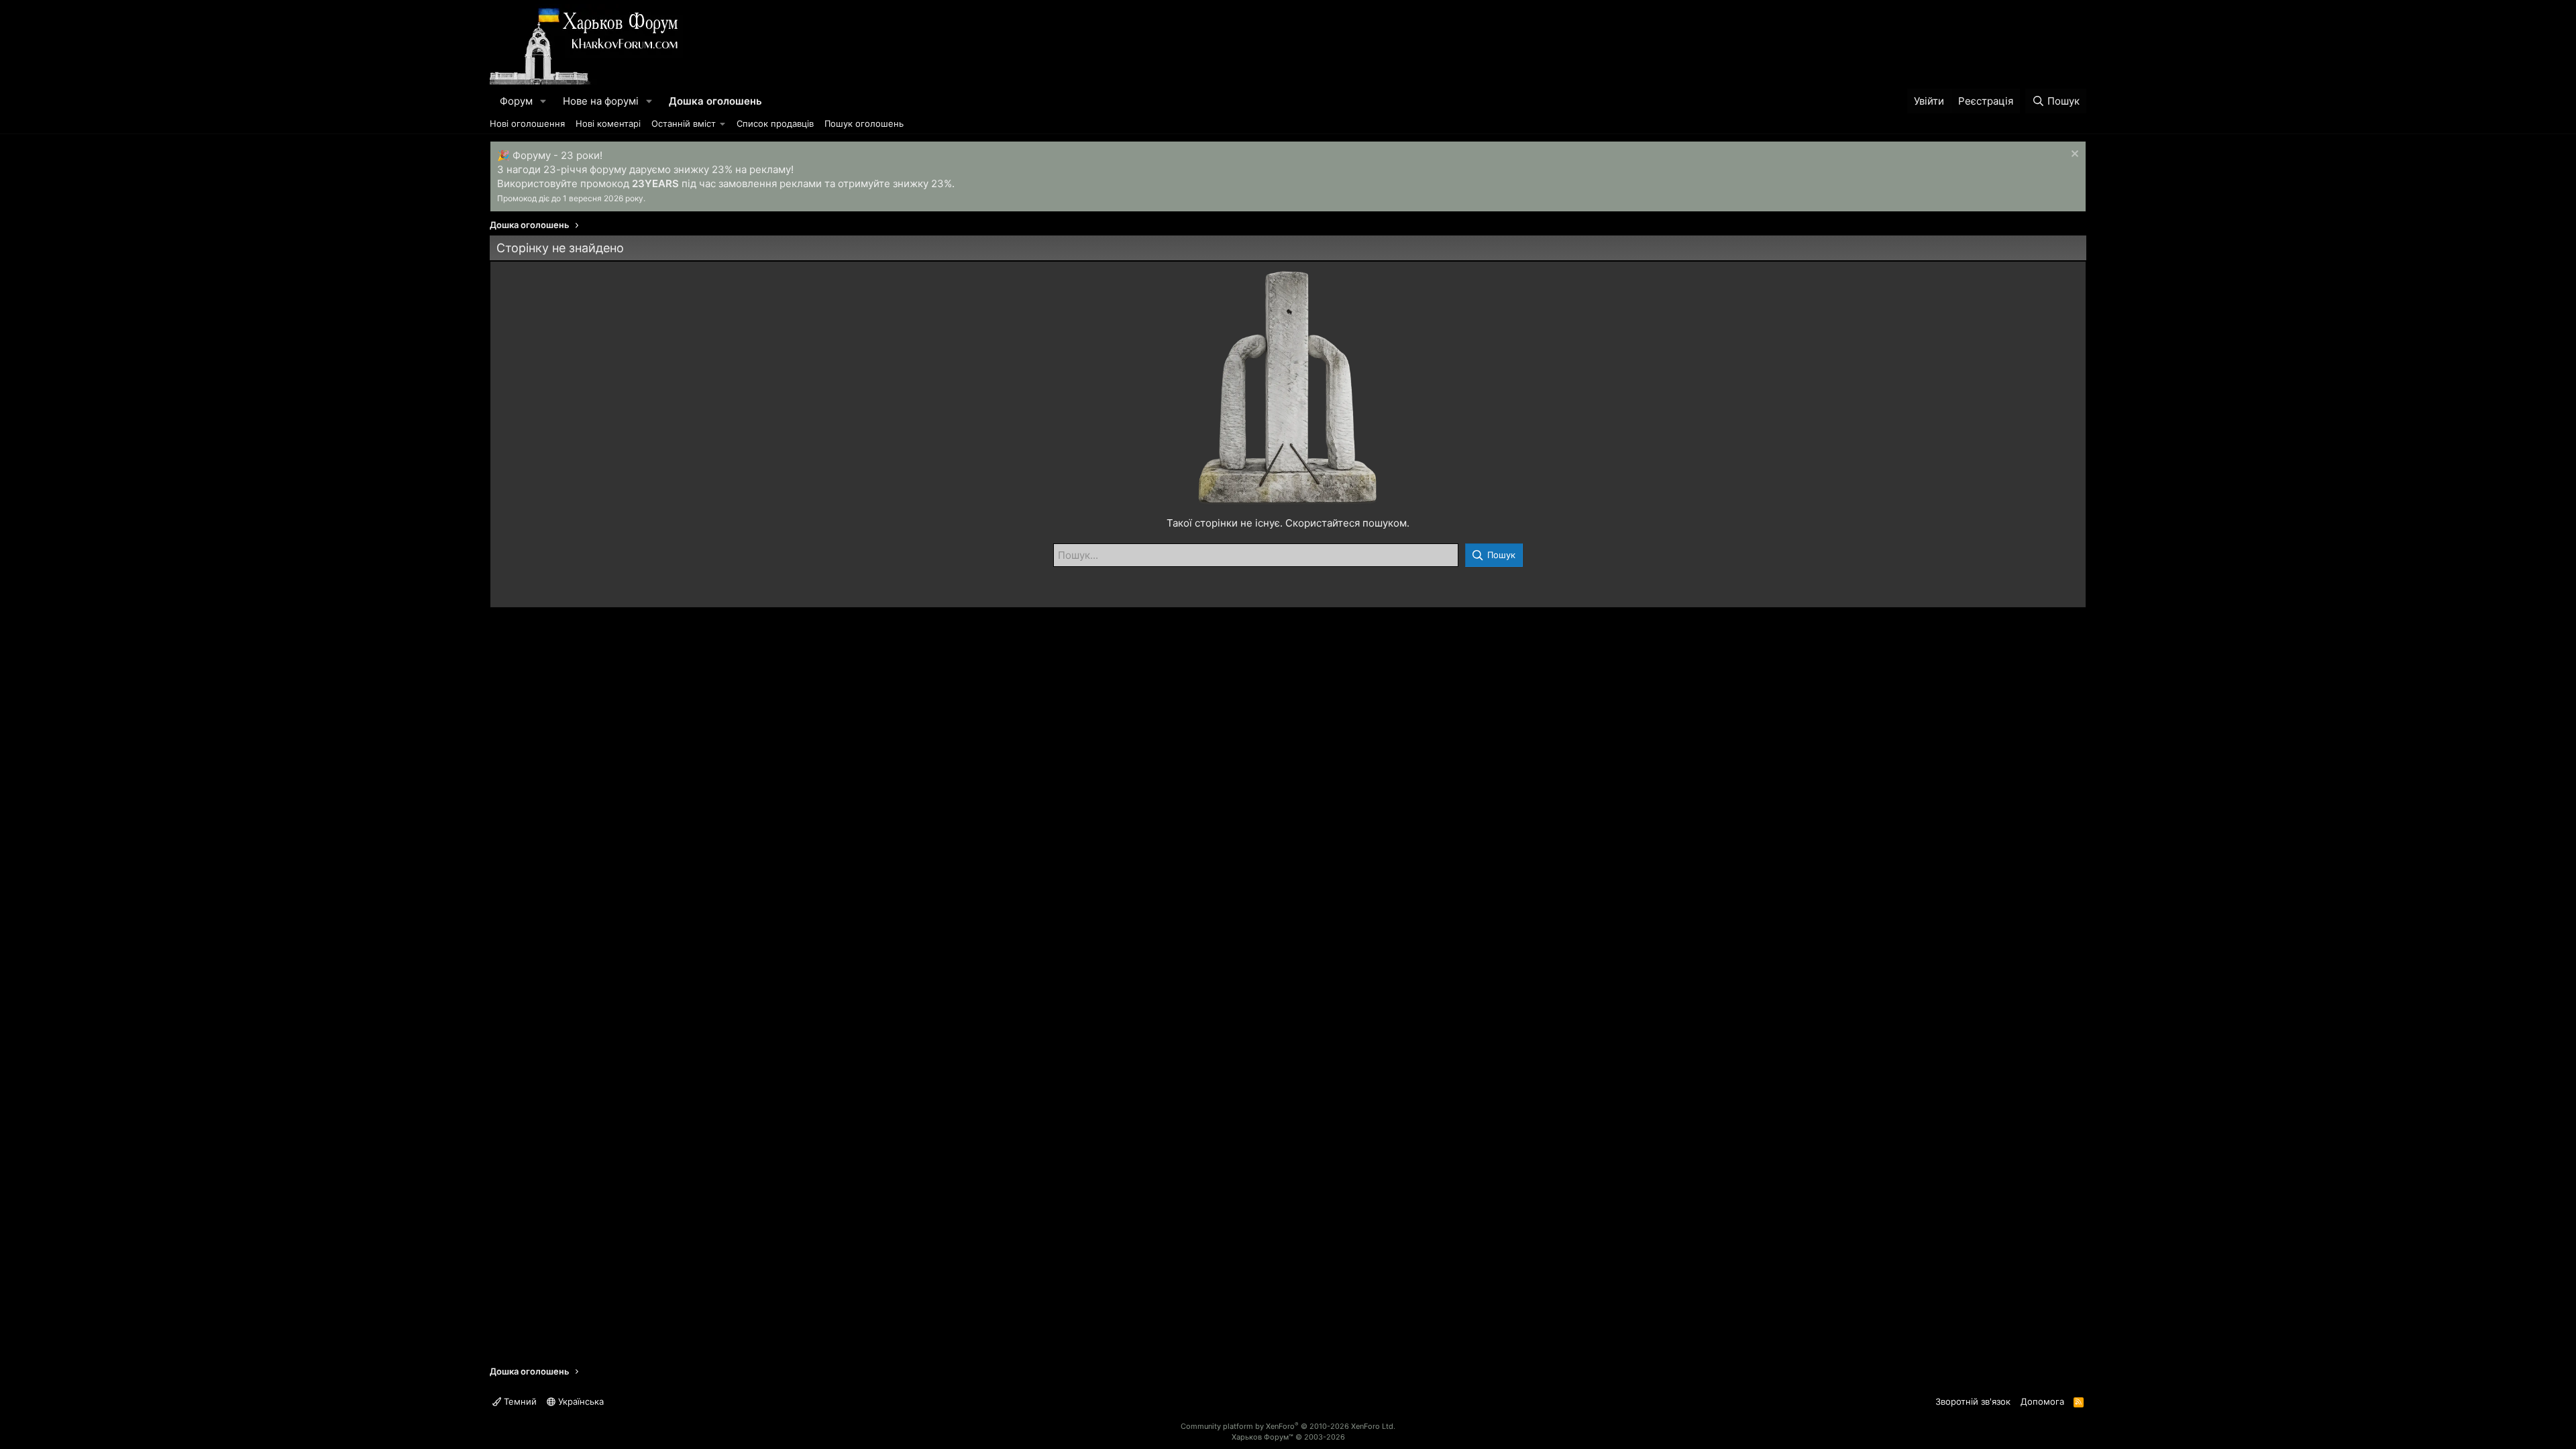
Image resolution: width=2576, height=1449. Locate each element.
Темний (519, 1401)
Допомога (2042, 1401)
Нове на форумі (601, 101)
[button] (543, 101)
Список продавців (775, 123)
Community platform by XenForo (1288, 1426)
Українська (580, 1401)
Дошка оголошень (715, 101)
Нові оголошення (527, 123)
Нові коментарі (608, 123)
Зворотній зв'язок (1973, 1401)
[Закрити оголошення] (2073, 155)
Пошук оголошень (864, 123)
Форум (516, 101)
